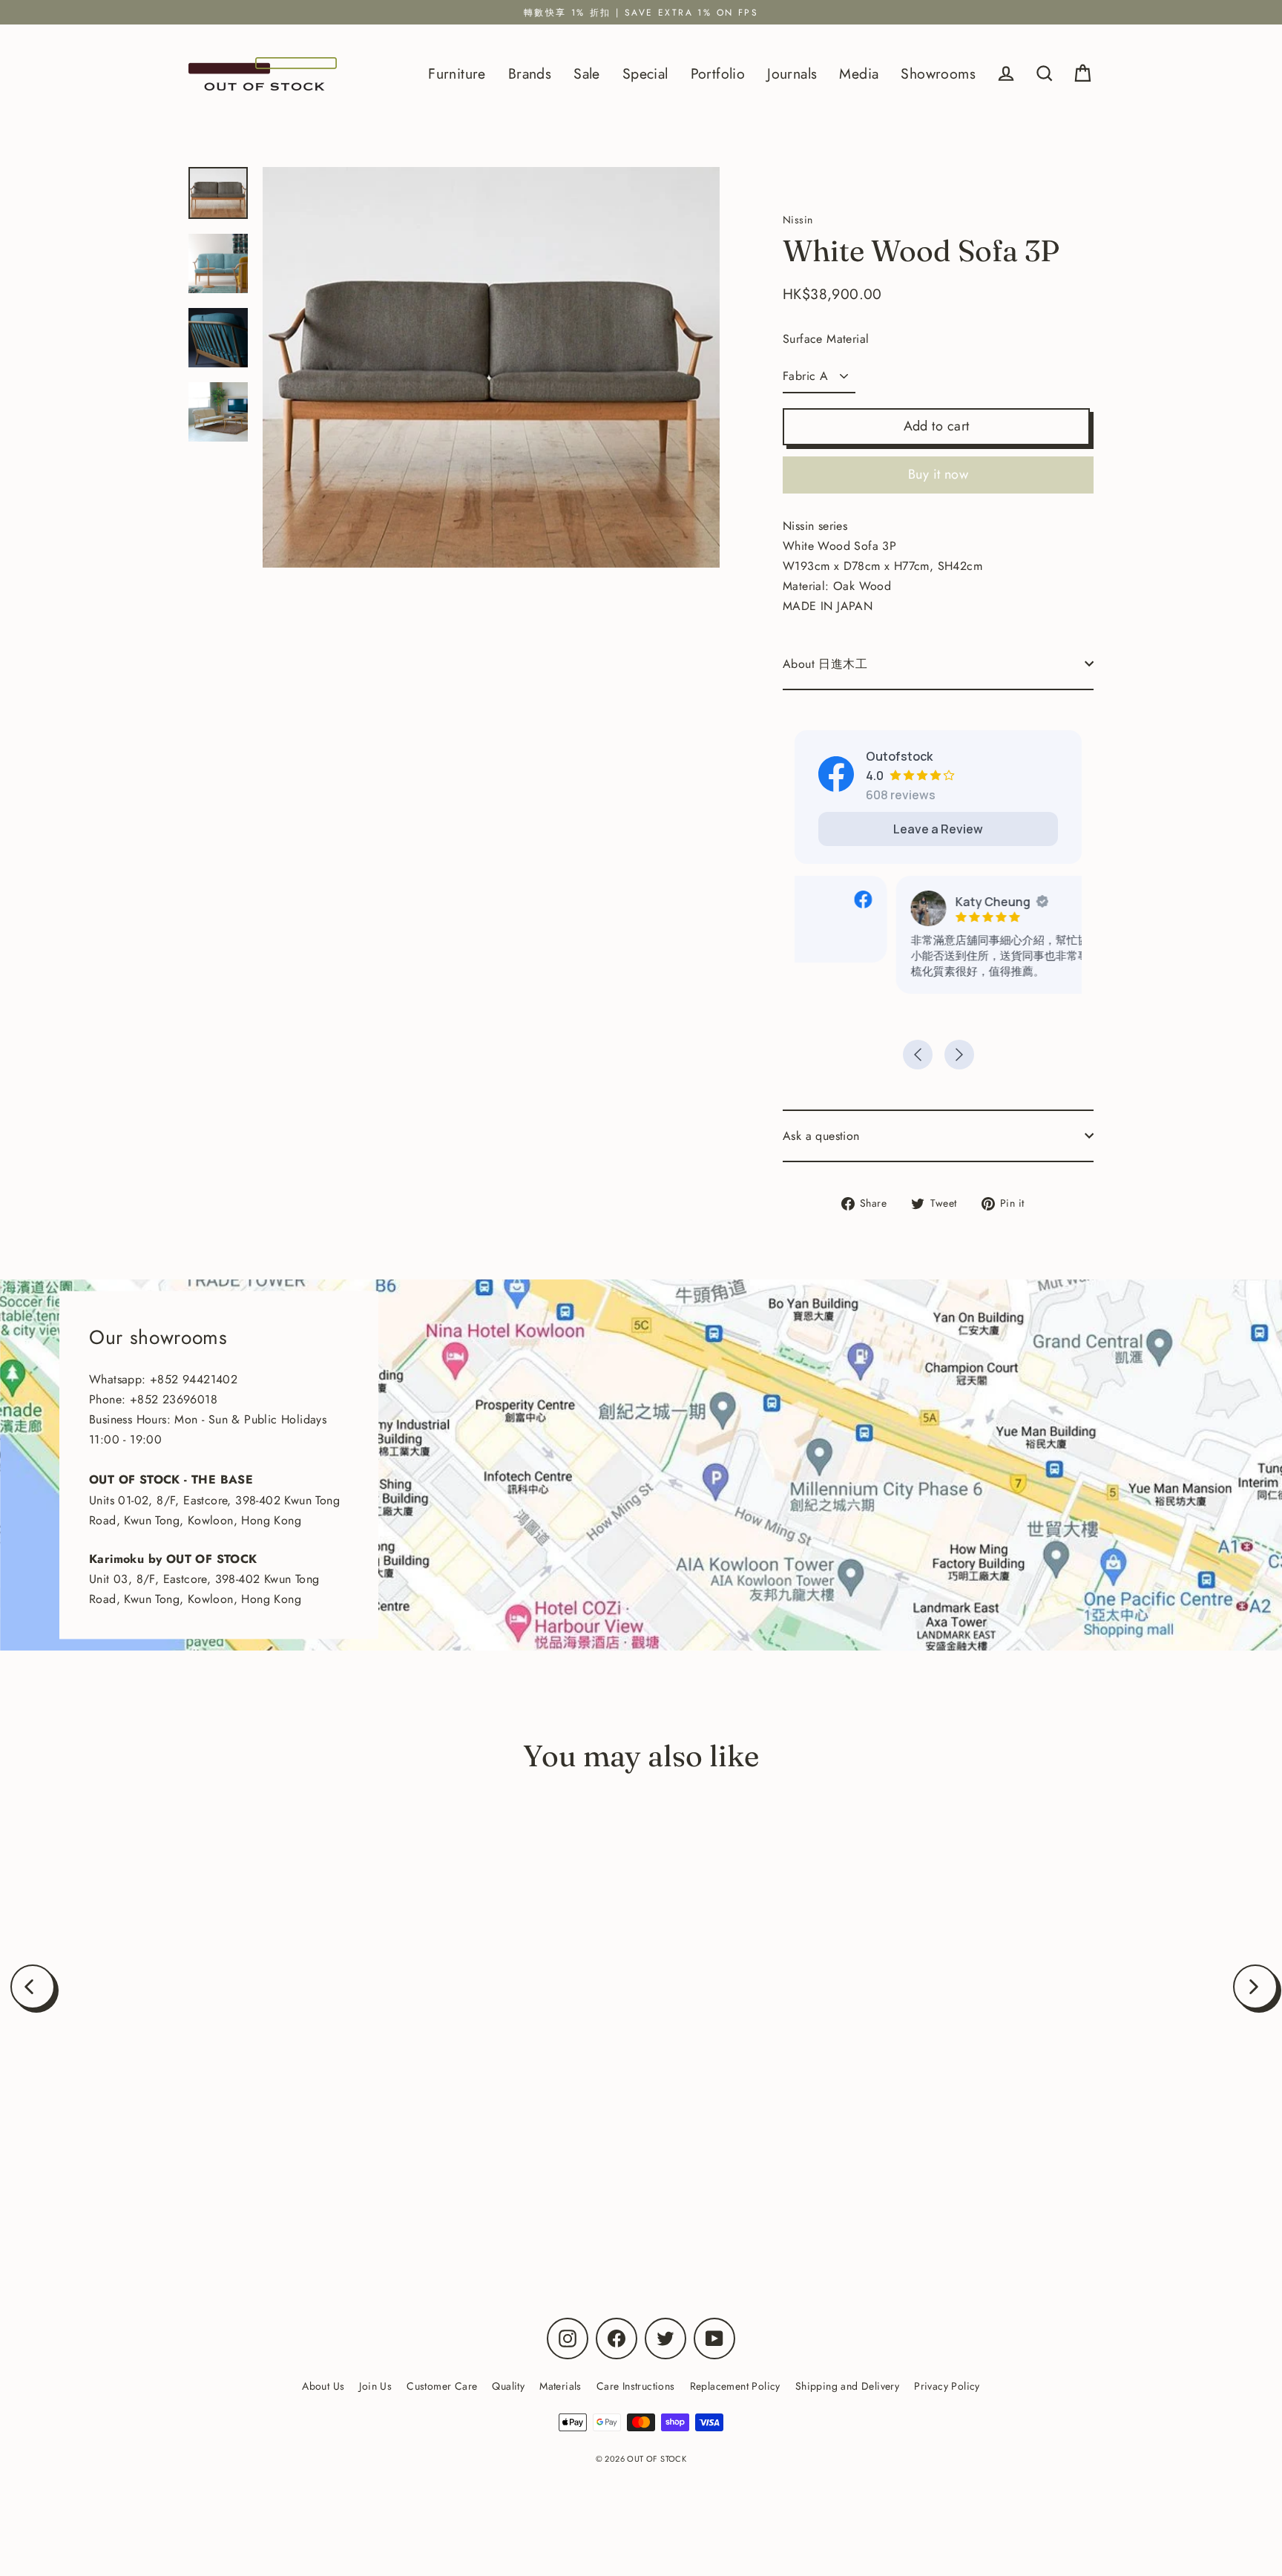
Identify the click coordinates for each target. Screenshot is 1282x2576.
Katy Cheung (891, 902)
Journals (792, 73)
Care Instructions (636, 2386)
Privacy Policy (947, 2386)
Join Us (375, 2386)
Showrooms (938, 73)
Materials (561, 2386)
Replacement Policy (735, 2386)
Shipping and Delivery (847, 2386)
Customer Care (442, 2386)
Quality (508, 2386)
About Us (323, 2386)
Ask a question (821, 1136)
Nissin (221, 2180)
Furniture (457, 73)
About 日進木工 (825, 664)
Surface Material (826, 339)
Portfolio (718, 73)
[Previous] (33, 1987)
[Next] (1255, 1987)
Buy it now (939, 474)
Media (859, 73)
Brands (530, 73)
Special (645, 73)
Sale (587, 73)
